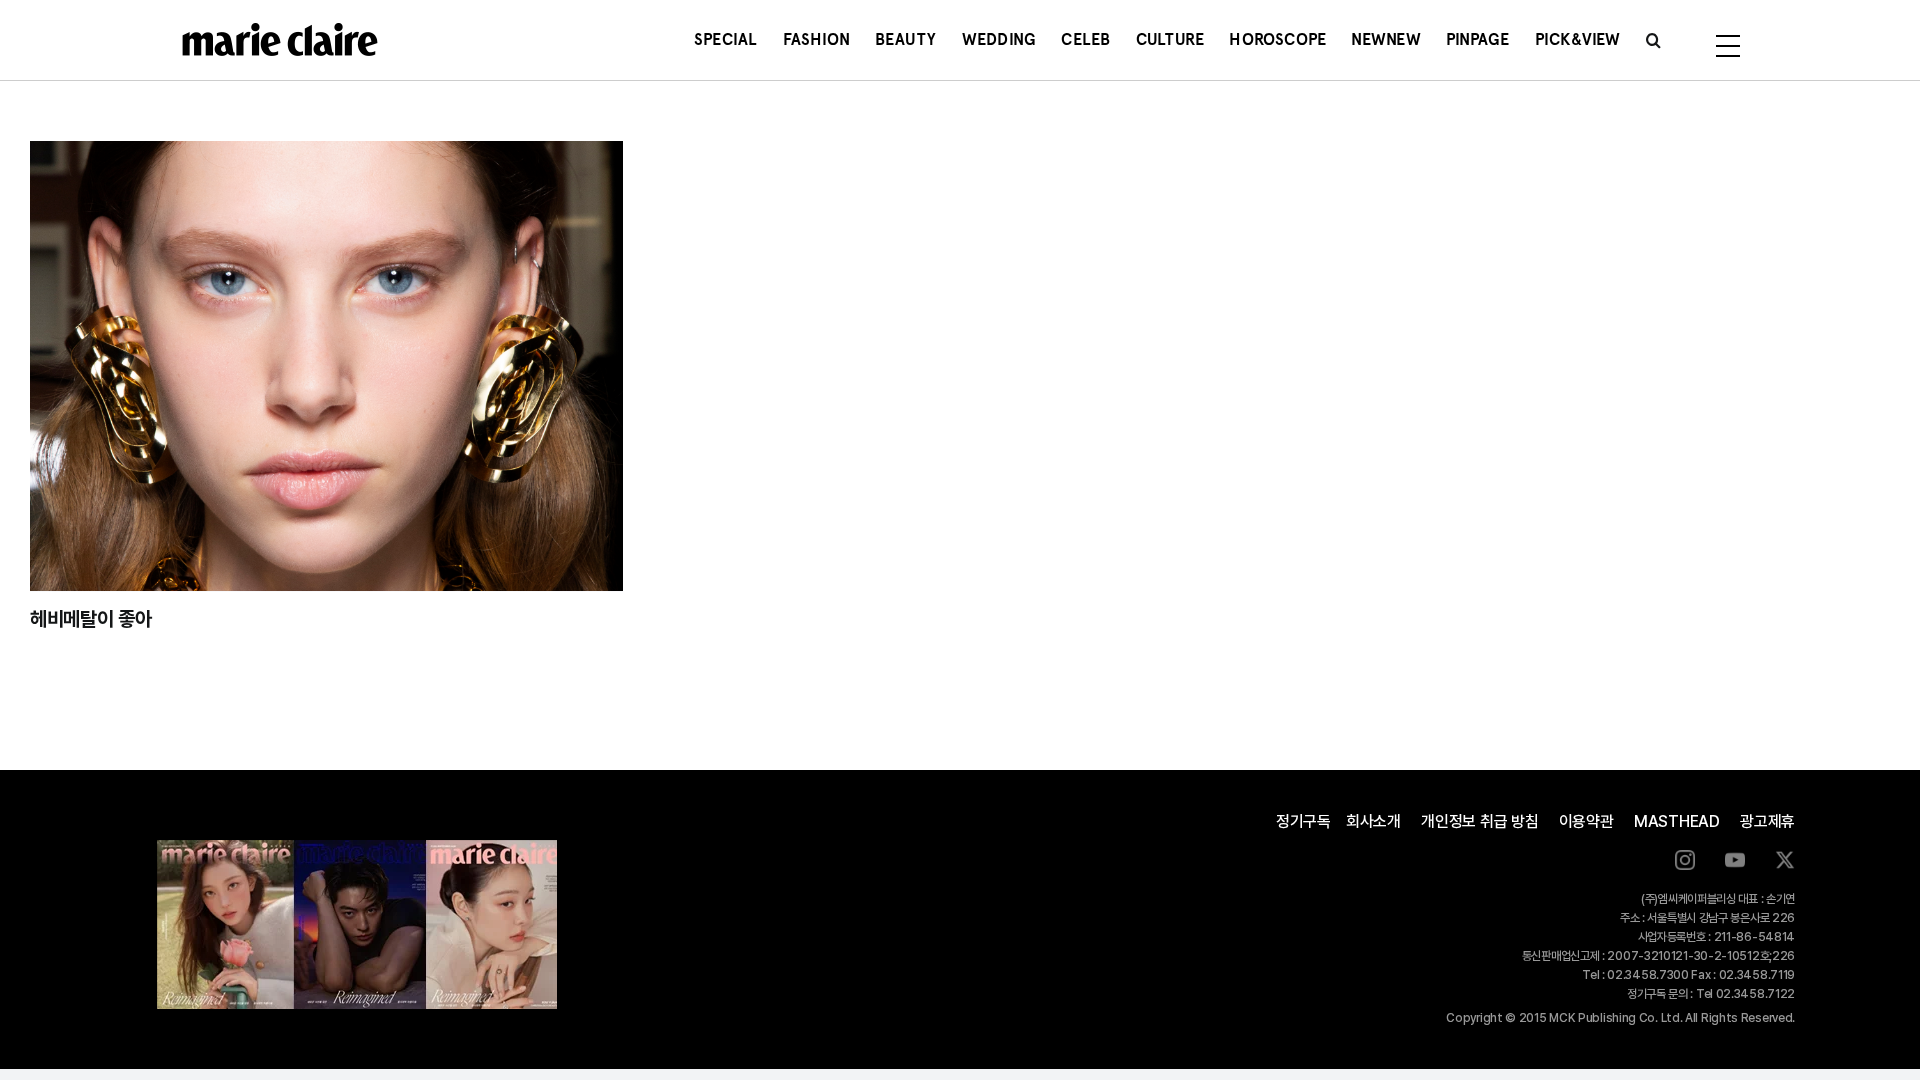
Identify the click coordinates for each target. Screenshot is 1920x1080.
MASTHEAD (1677, 821)
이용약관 (1586, 821)
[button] (1653, 40)
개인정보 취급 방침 (1480, 821)
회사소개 (1373, 821)
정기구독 (1303, 821)
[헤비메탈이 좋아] (326, 366)
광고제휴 (1767, 821)
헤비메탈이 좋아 (91, 619)
